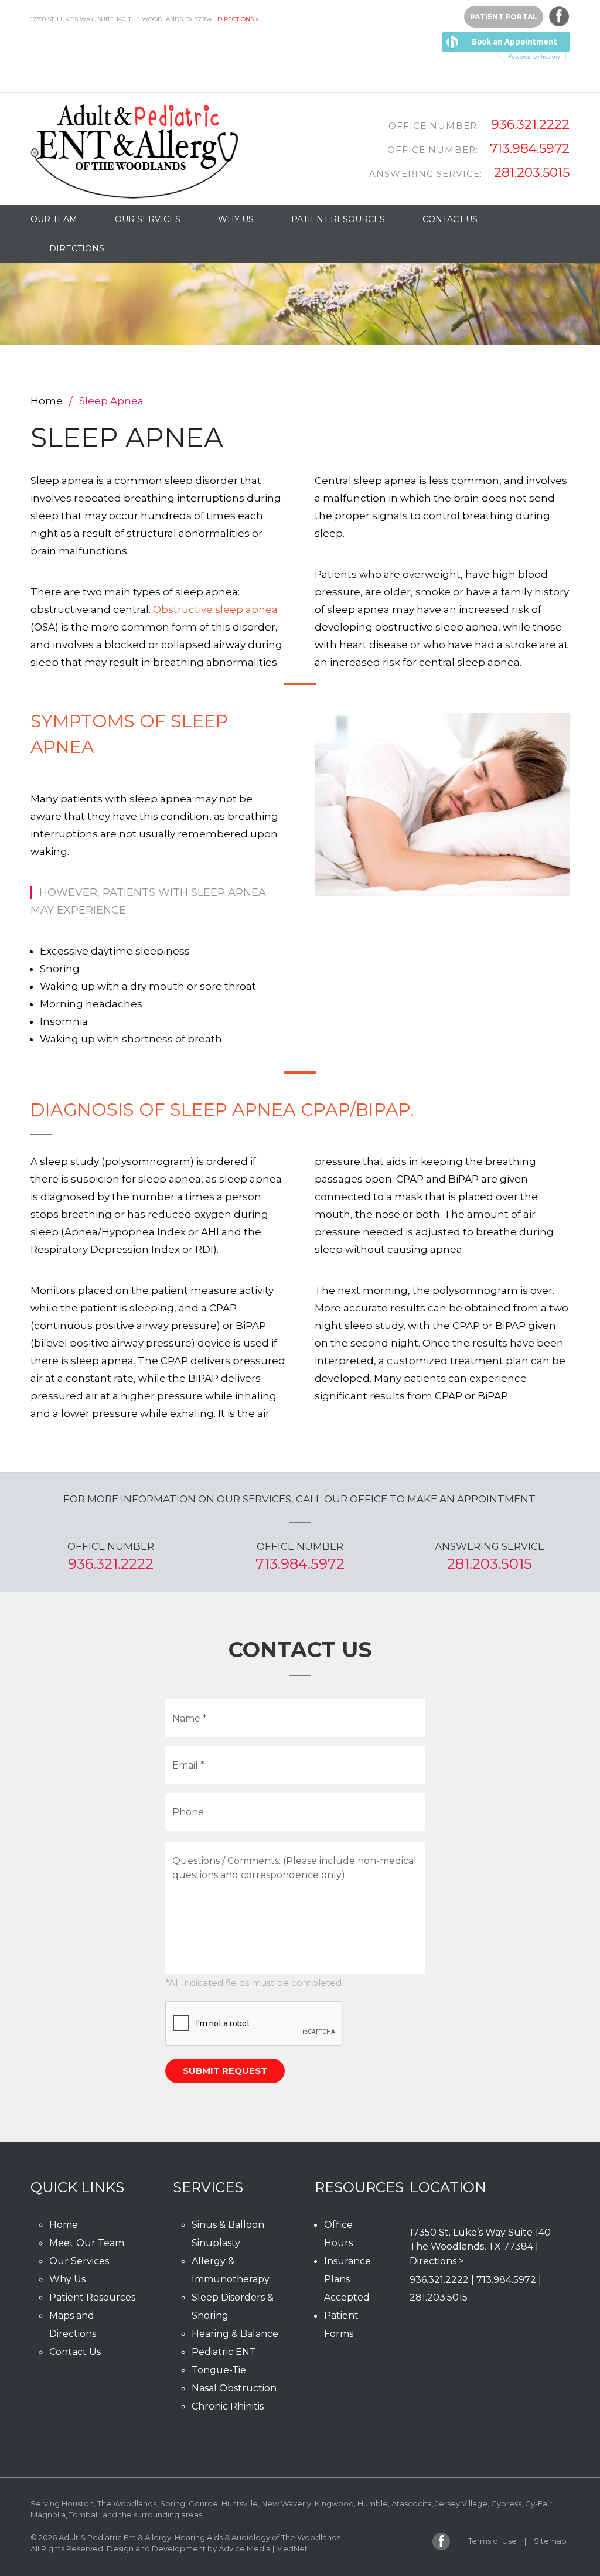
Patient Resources (338, 219)
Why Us (236, 219)
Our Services (148, 219)
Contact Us (450, 219)
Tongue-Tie (219, 2370)
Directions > (238, 19)
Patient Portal (504, 17)
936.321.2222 (530, 125)
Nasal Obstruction (234, 2388)
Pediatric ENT (224, 2352)
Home (47, 401)
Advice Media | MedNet (263, 2548)
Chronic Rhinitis (228, 2406)
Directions (77, 248)
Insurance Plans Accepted (347, 2279)
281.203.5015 (532, 173)
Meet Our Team (87, 2243)
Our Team (54, 219)
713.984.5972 (530, 149)
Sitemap (550, 2541)
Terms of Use (492, 2541)
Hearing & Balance (235, 2334)
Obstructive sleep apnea (215, 609)
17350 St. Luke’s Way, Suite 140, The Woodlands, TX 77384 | (123, 19)
